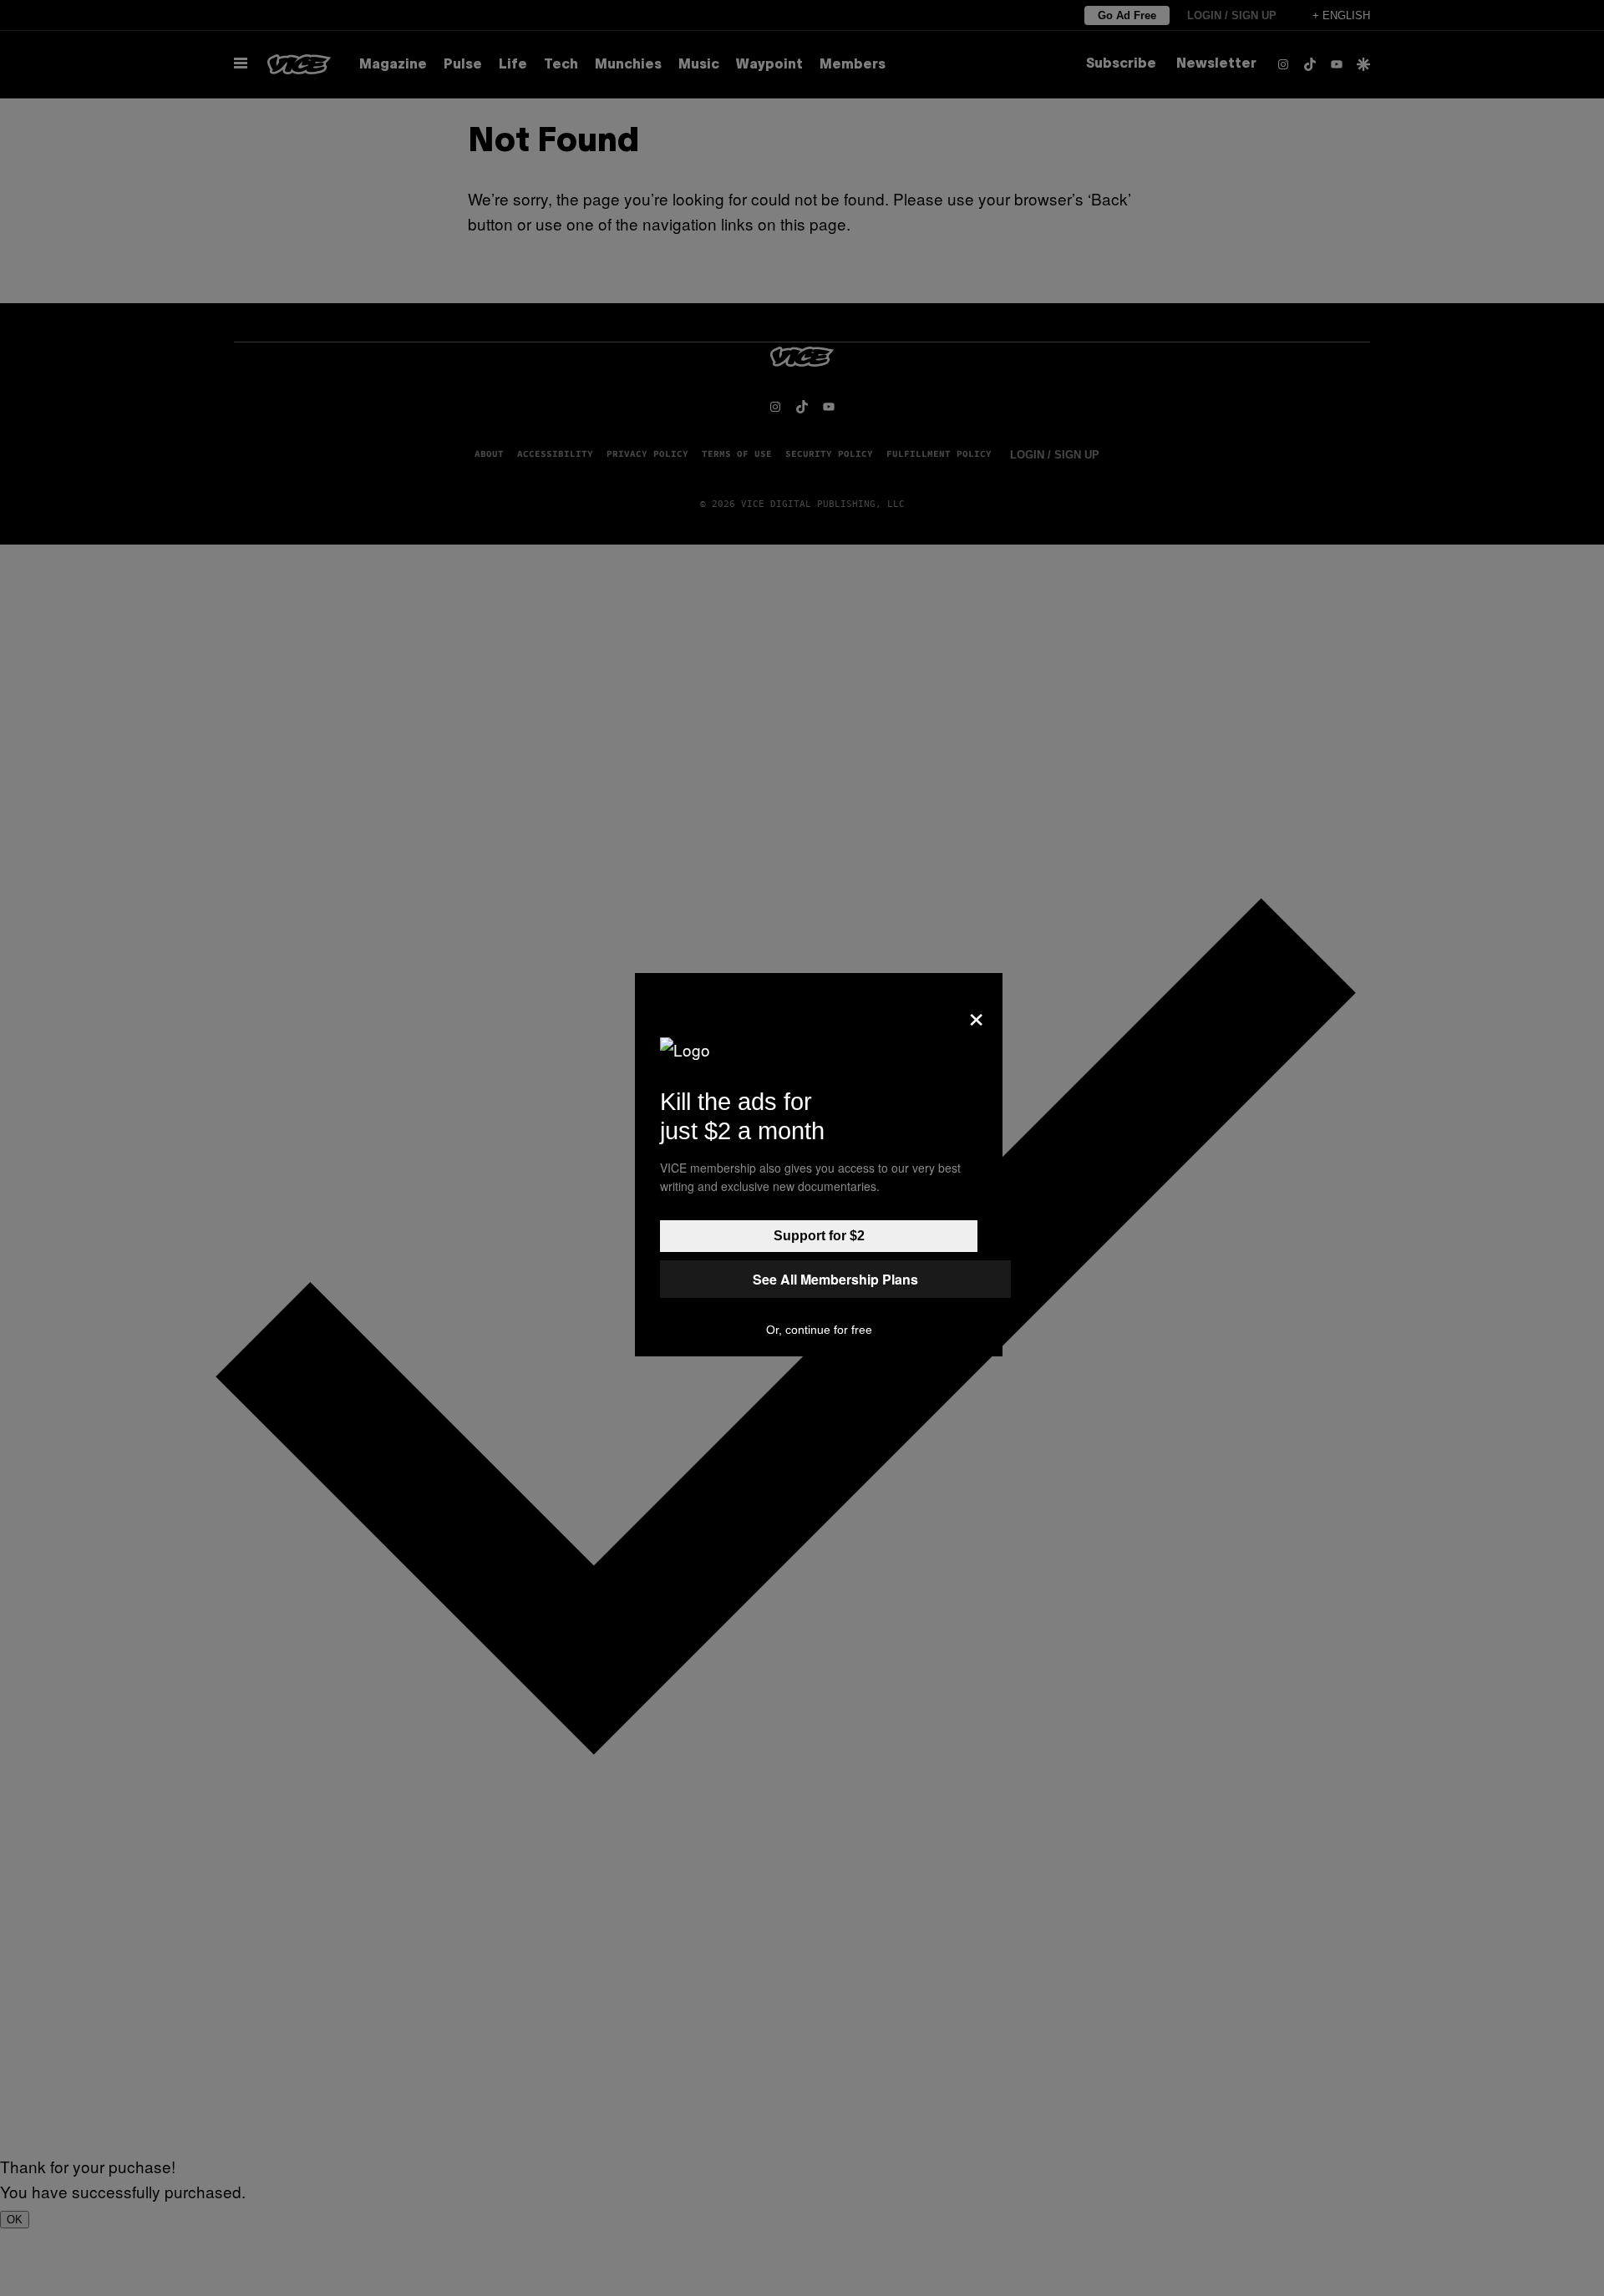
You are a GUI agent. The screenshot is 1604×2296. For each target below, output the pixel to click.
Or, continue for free (819, 1330)
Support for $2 (819, 1236)
